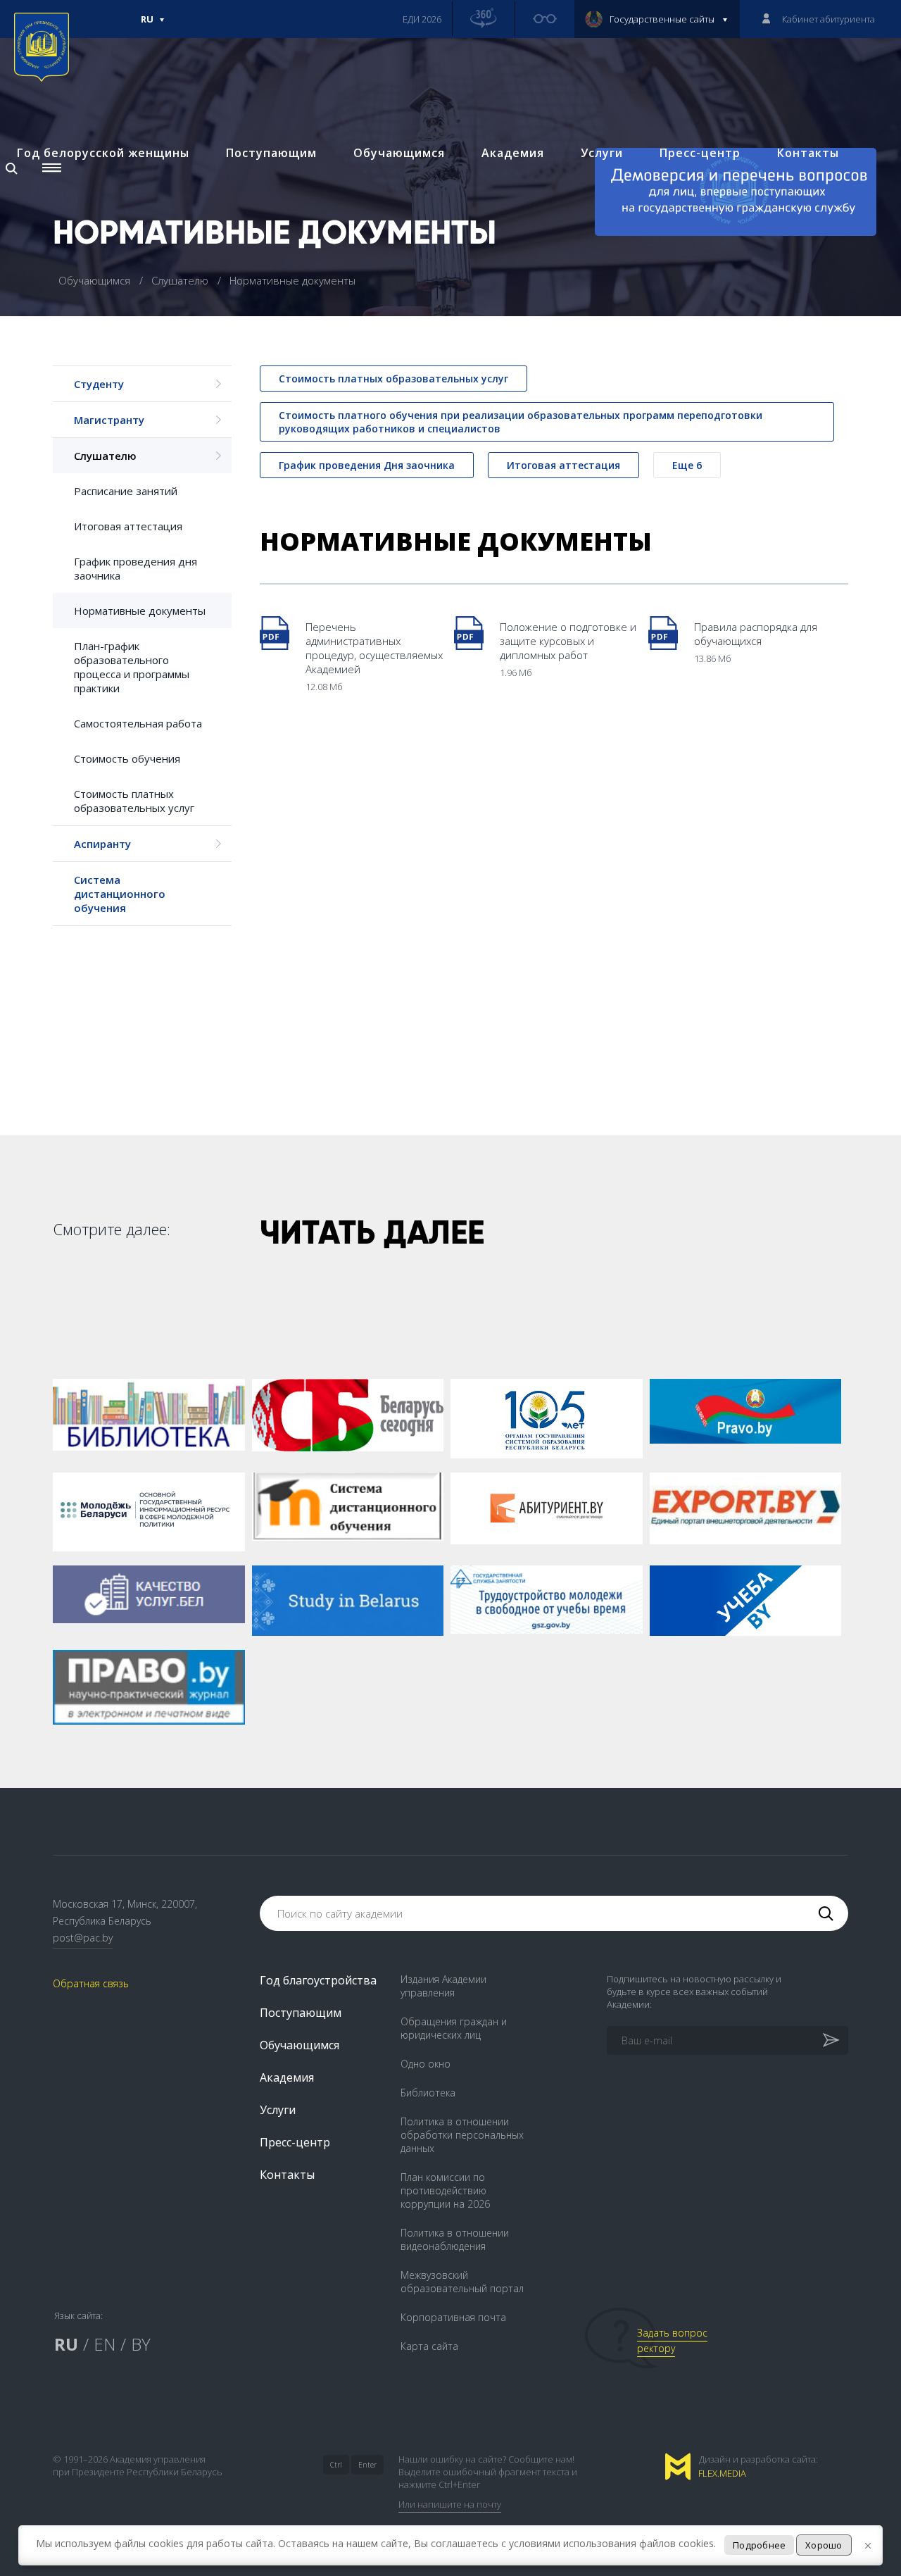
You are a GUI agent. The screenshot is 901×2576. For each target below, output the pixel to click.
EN (105, 2344)
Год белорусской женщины (103, 153)
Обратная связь (91, 1983)
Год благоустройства (318, 1980)
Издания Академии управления (443, 1986)
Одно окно (426, 2064)
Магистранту (109, 420)
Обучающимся (399, 153)
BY (141, 2344)
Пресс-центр (700, 153)
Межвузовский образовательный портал (462, 2282)
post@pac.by (83, 1938)
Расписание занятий (126, 491)
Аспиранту (102, 844)
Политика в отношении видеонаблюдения (455, 2239)
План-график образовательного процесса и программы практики (132, 667)
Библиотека (428, 2093)
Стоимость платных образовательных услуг (134, 801)
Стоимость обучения (127, 758)
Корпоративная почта (453, 2317)
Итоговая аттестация (128, 526)
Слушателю (181, 280)
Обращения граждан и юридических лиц (454, 2028)
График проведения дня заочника (136, 568)
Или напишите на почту (450, 2504)
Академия (513, 153)
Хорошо (824, 2545)
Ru (147, 25)
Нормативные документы (140, 611)
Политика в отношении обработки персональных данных (462, 2135)
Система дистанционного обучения (120, 894)
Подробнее (759, 2545)
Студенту (99, 384)
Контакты (808, 153)
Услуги (602, 153)
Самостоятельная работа (138, 723)
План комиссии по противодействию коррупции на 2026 (445, 2190)
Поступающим (271, 153)
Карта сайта (429, 2346)
